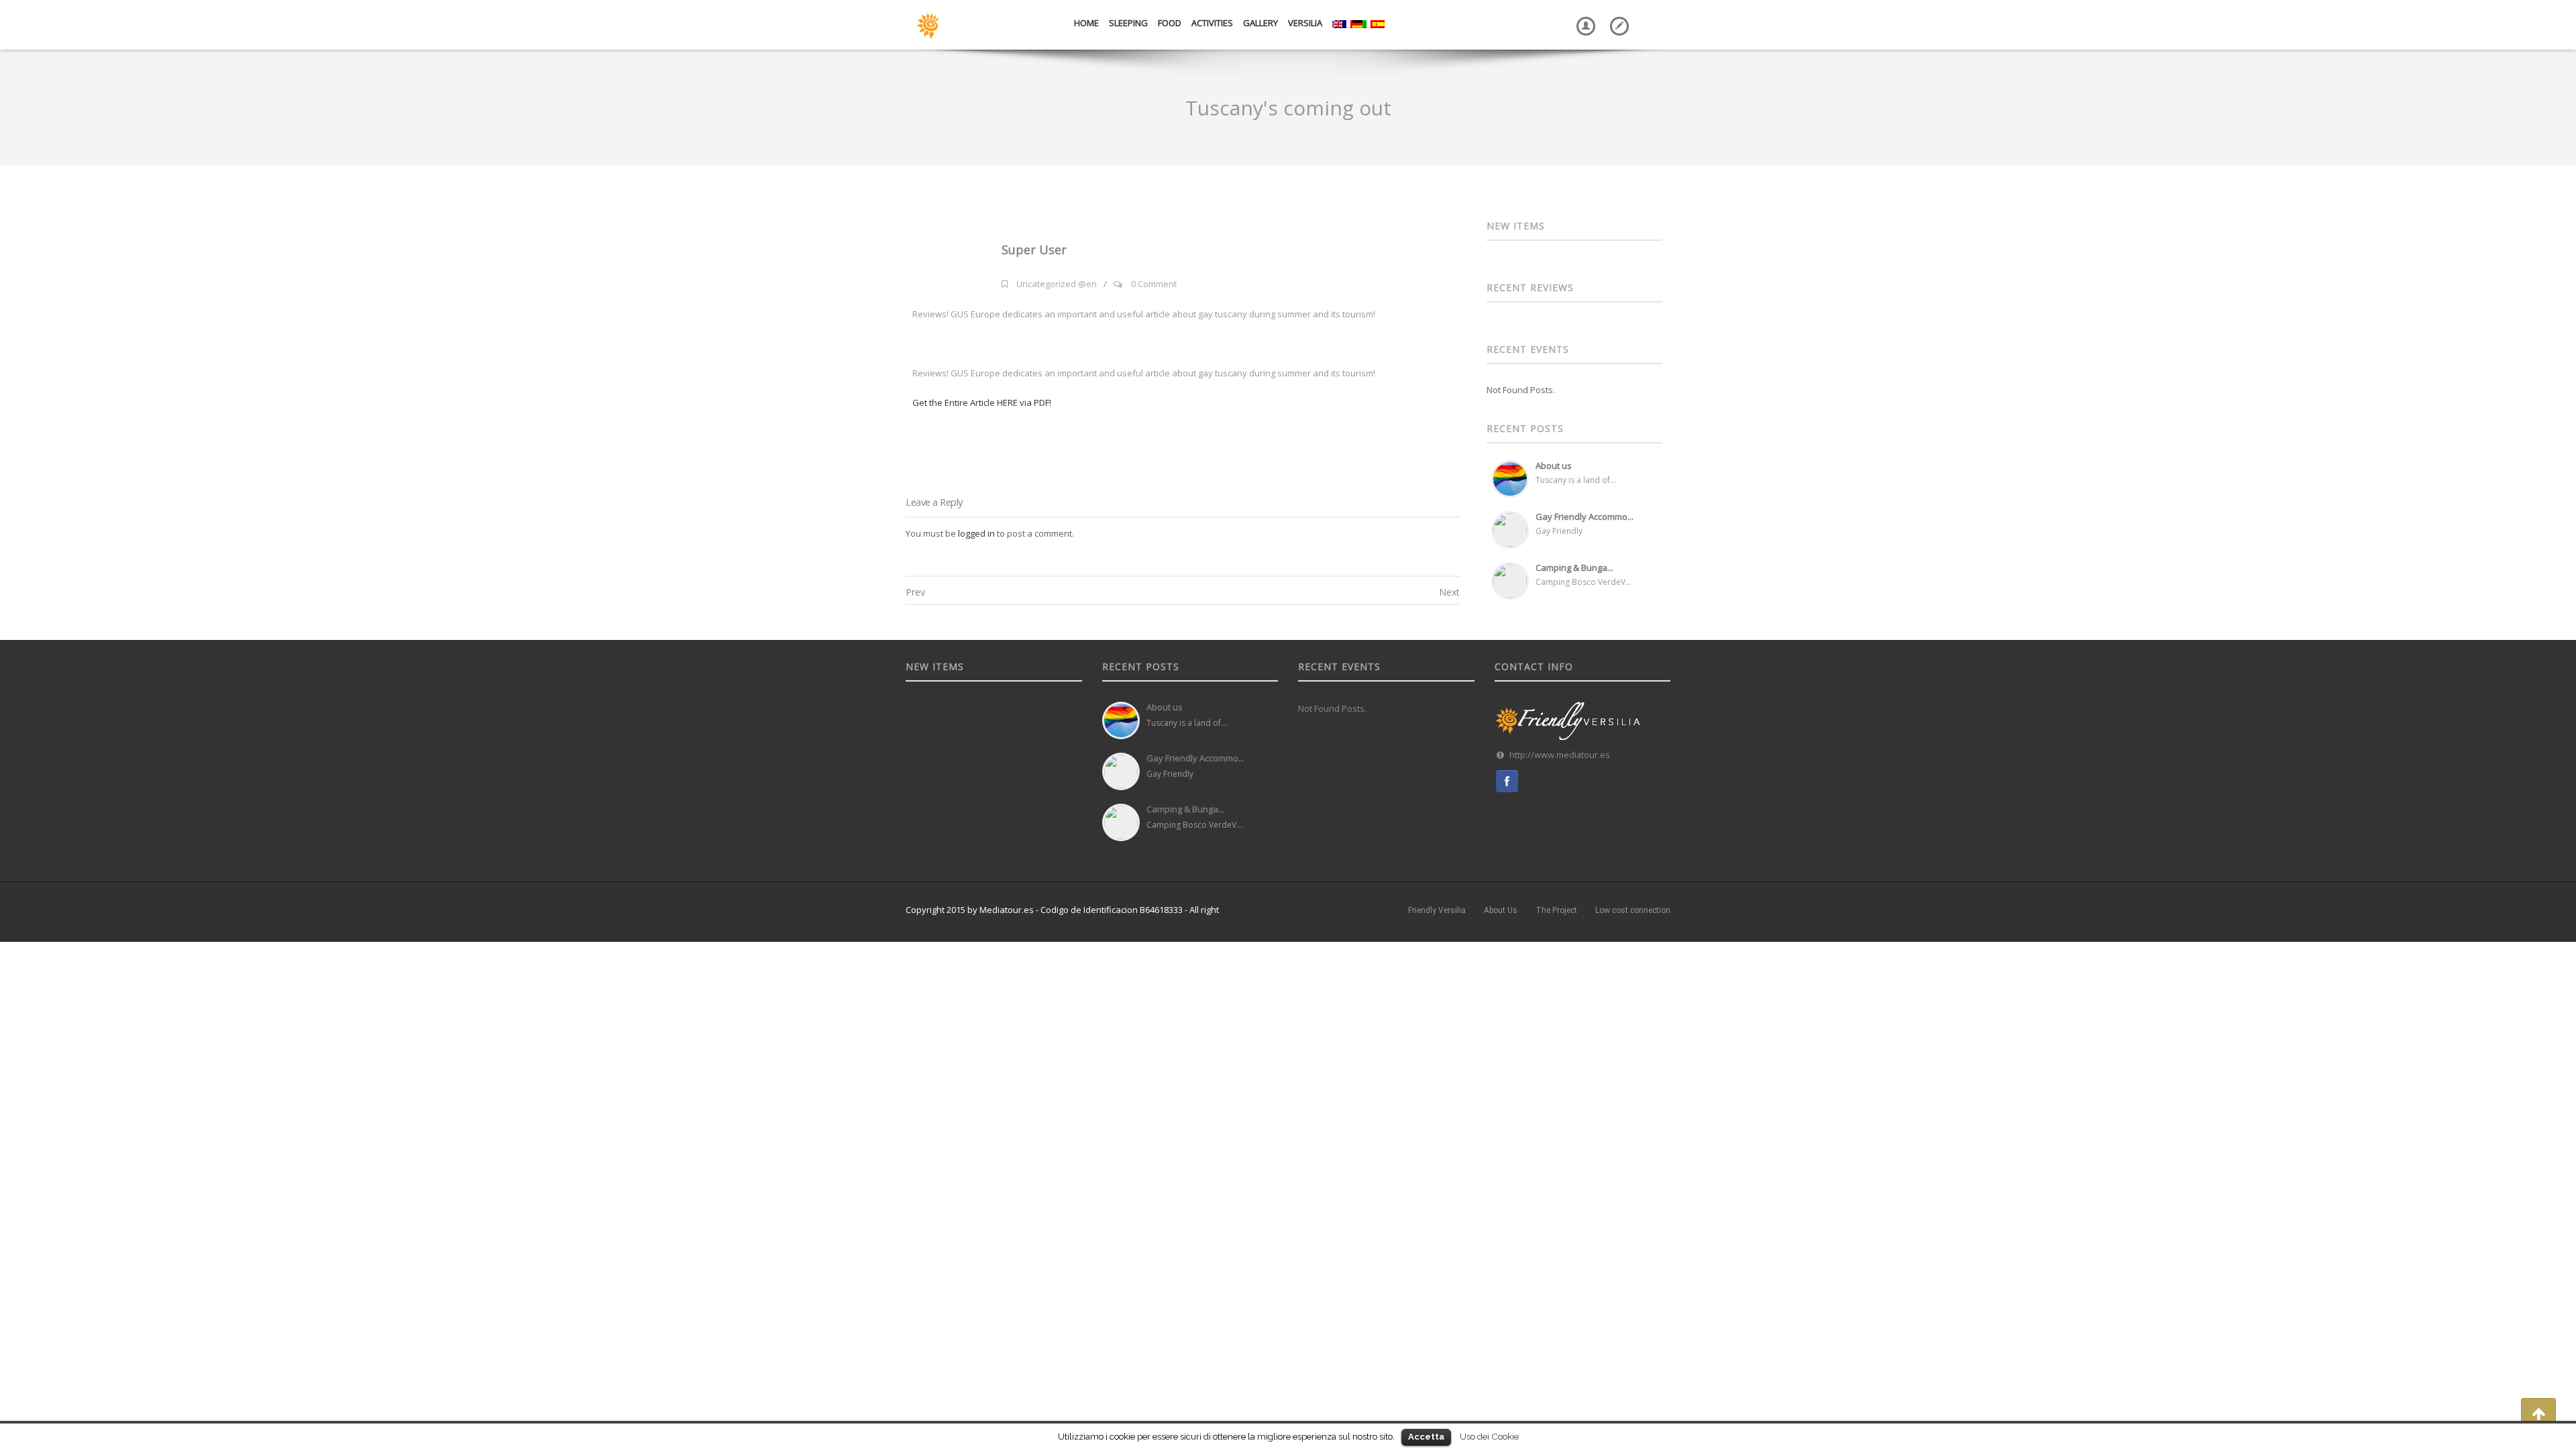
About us (1554, 466)
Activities (1212, 23)
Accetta (1426, 1437)
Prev (915, 592)
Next (1449, 592)
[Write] (1617, 16)
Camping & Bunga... (1574, 568)
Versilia (1305, 23)
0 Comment (1154, 284)
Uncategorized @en (1057, 284)
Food (1170, 23)
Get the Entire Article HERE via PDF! (982, 402)
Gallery (1260, 23)
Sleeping (1128, 23)
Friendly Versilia (1437, 910)
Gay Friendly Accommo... (1585, 517)
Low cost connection (1633, 910)
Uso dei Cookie (1489, 1436)
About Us (1501, 910)
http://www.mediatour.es (1560, 755)
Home (1086, 23)
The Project (1556, 910)
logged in (976, 533)
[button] (2538, 1413)
